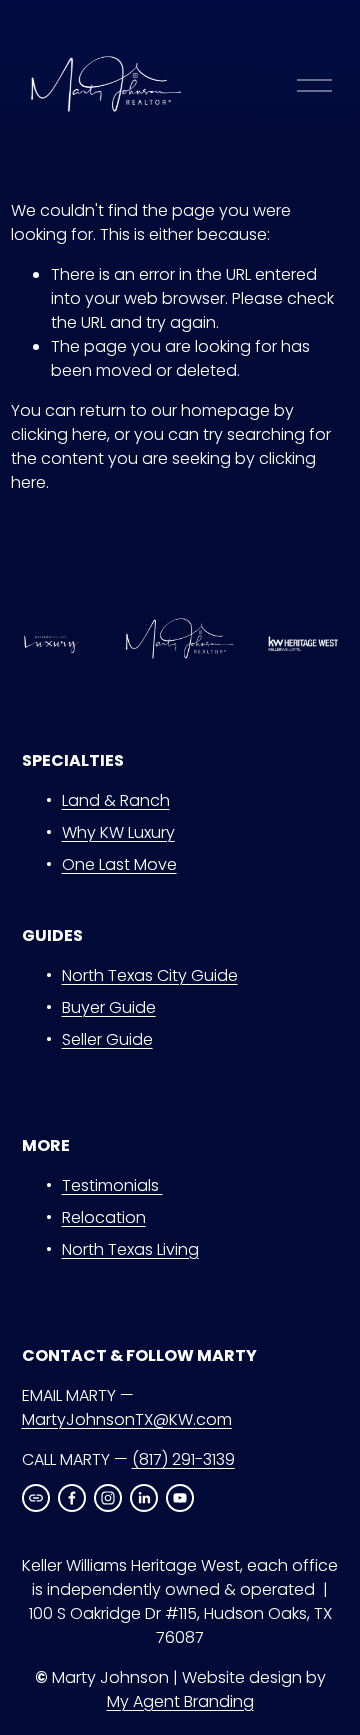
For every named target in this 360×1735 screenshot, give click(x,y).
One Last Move (119, 864)
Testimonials (112, 1185)
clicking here (59, 434)
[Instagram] (108, 1498)
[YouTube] (180, 1498)
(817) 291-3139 (183, 1459)
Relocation (104, 1217)
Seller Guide (107, 1039)
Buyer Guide (109, 1007)
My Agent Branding (180, 1701)
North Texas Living (130, 1249)
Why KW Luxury (118, 832)
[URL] (36, 1498)
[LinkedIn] (144, 1498)
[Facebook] (72, 1498)
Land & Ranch (116, 800)
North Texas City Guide (150, 975)
